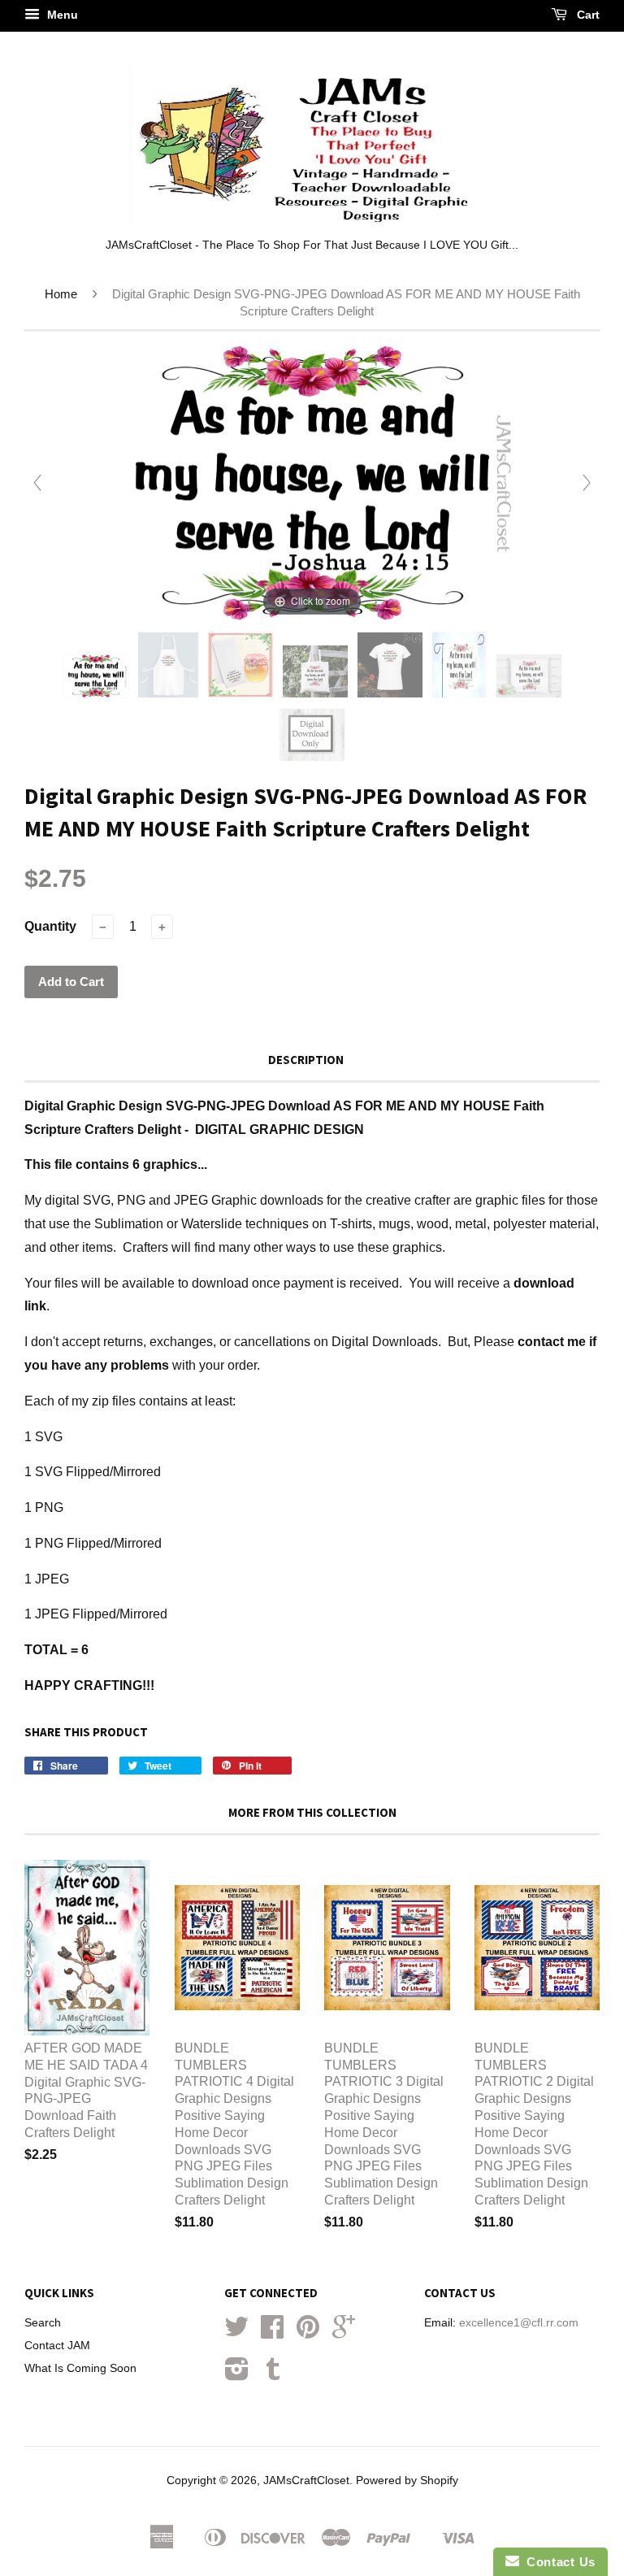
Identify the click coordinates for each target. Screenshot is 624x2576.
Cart (587, 15)
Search (43, 2323)
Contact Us (557, 2562)
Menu (61, 15)
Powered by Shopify (407, 2480)
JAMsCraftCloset (306, 2480)
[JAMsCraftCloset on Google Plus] (344, 2333)
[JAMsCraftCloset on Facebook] (272, 2333)
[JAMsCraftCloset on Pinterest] (308, 2333)
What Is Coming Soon (80, 2368)
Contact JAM (57, 2346)
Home (61, 294)
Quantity (50, 926)
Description (306, 1060)
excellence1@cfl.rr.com (519, 2323)
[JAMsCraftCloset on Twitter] (236, 2333)
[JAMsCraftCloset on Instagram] (237, 2375)
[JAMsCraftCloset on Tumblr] (273, 2375)
